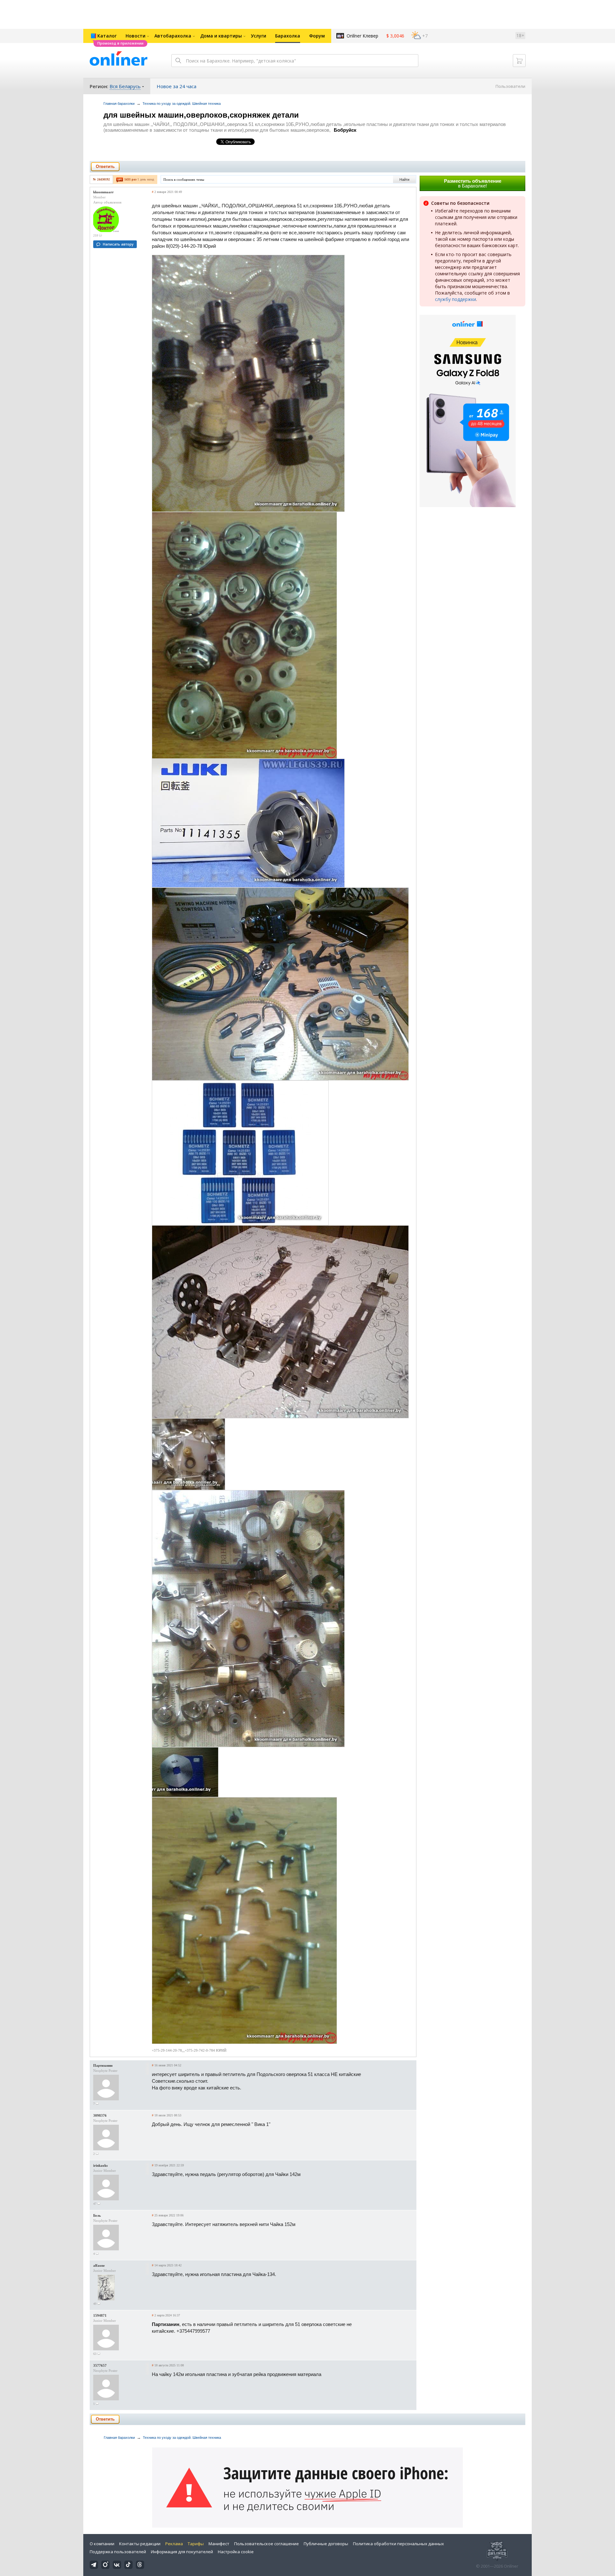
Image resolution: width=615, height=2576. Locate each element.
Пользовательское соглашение (266, 2544)
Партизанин (103, 2065)
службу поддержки (455, 299)
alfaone (99, 2265)
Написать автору (118, 244)
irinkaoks (100, 2165)
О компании (102, 2544)
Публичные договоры (326, 2544)
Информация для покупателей (182, 2552)
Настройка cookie (236, 2552)
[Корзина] (519, 61)
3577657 (100, 2365)
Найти (404, 179)
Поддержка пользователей (118, 2552)
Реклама (174, 2544)
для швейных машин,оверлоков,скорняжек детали (201, 115)
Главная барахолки (119, 104)
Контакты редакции (140, 2544)
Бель (97, 2215)
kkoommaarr (103, 192)
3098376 (100, 2115)
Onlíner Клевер (362, 36)
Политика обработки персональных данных (398, 2544)
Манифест (219, 2544)
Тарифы (196, 2544)
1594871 (100, 2315)
